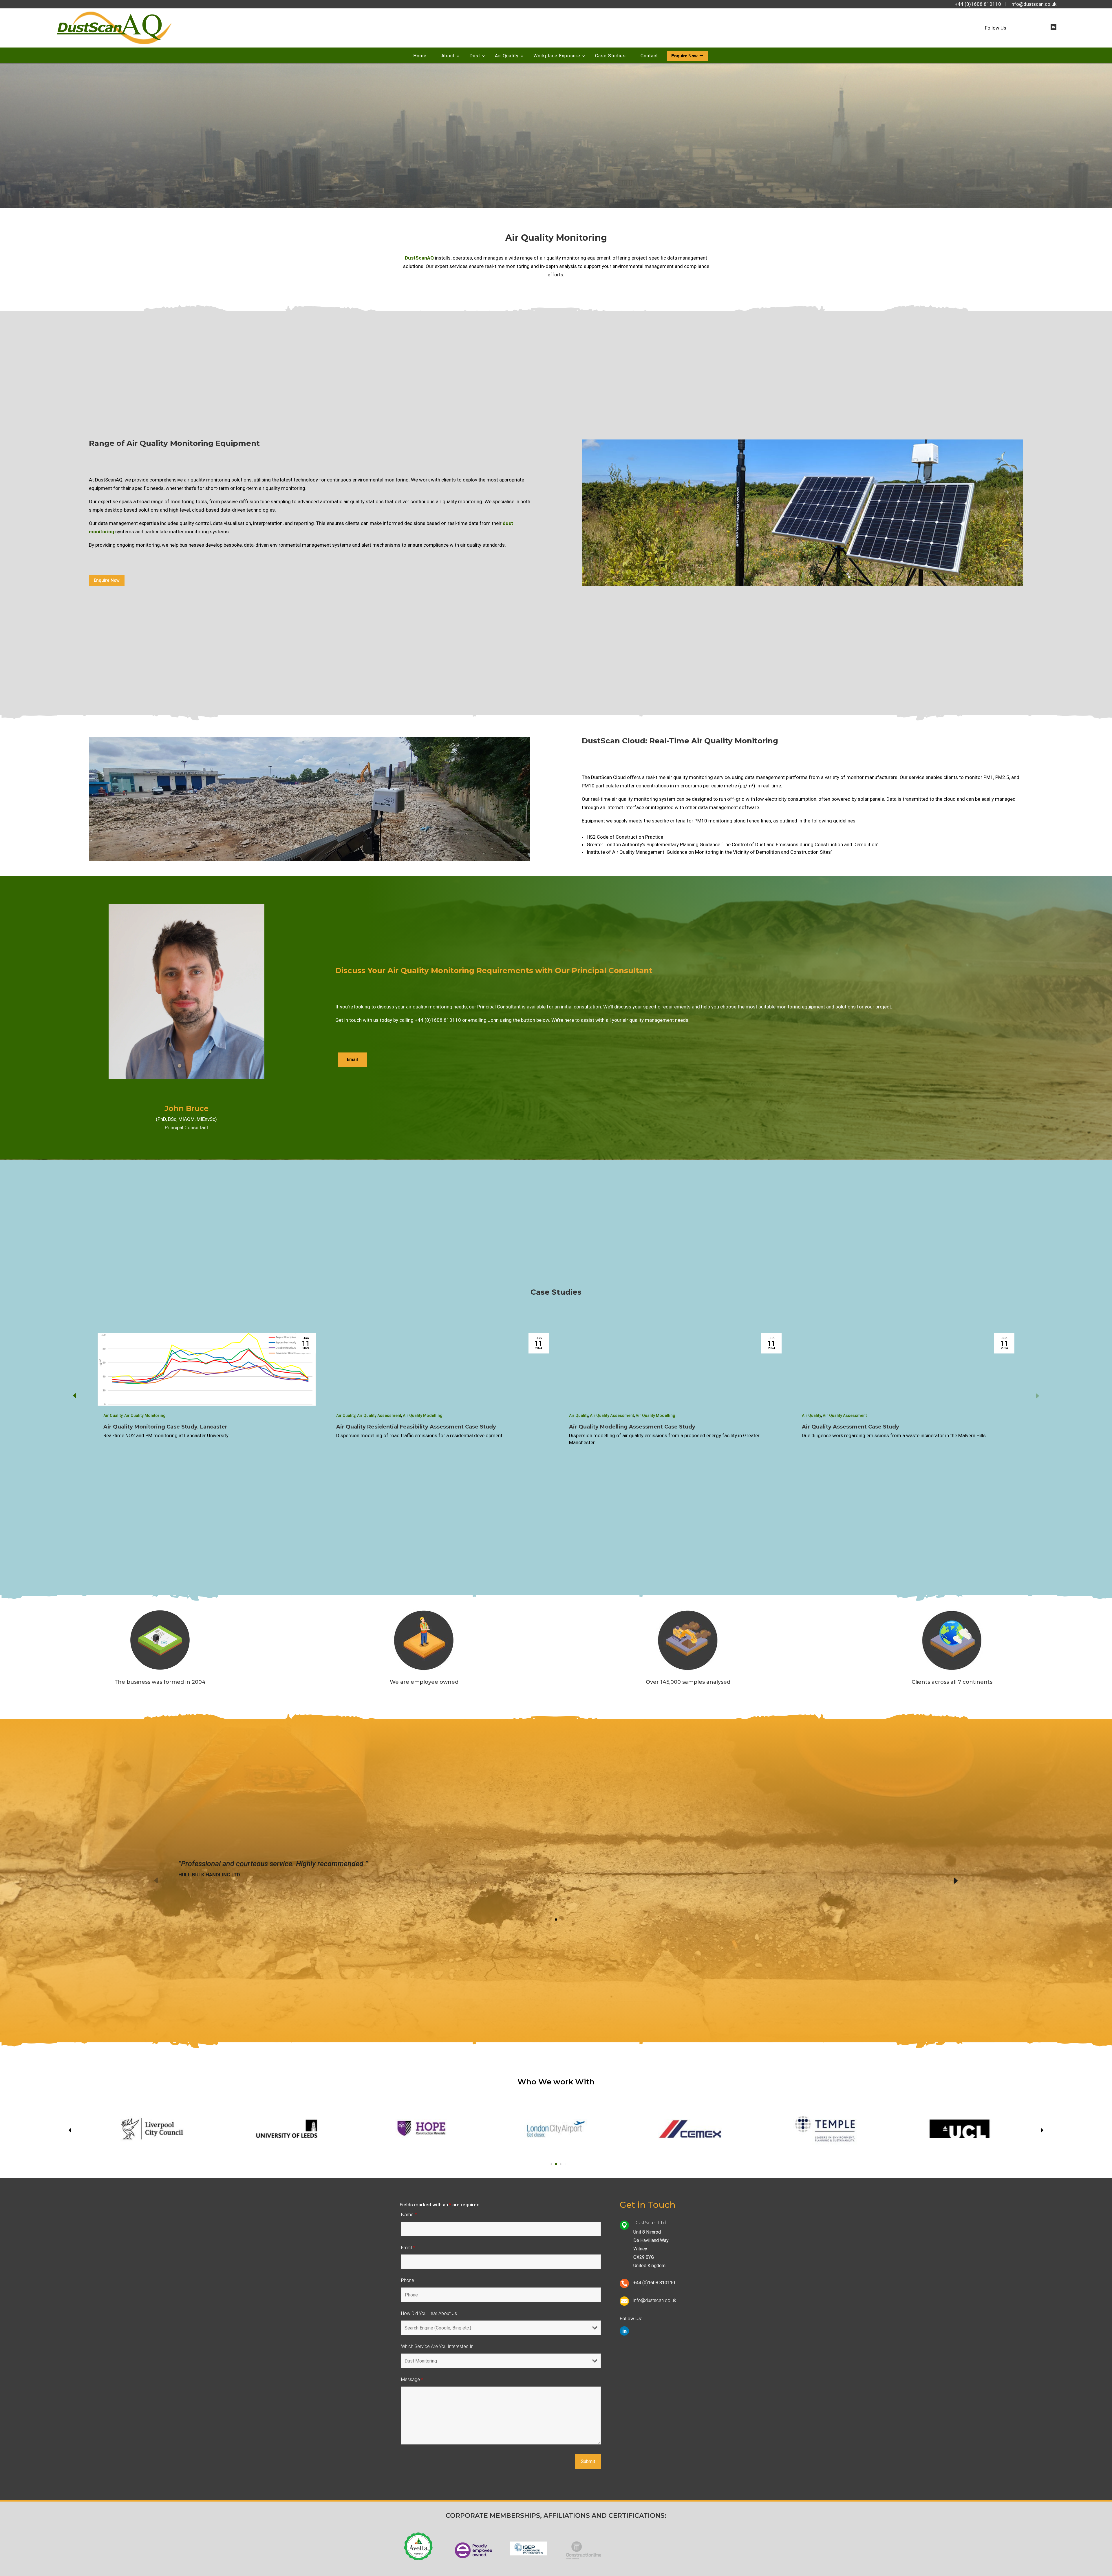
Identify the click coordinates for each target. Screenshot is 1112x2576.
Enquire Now (107, 580)
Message (412, 2379)
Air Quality (113, 1415)
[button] (1037, 1395)
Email (352, 1059)
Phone (408, 2280)
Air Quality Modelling (655, 1415)
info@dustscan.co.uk (1033, 4)
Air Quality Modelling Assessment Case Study (865, 1427)
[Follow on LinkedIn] (1054, 27)
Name (409, 2215)
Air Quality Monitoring (145, 1415)
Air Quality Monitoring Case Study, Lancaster (398, 1427)
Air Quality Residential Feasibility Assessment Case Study (649, 1427)
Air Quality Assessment (612, 1415)
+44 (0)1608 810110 (978, 4)
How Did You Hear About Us (429, 2313)
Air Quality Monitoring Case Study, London (162, 1427)
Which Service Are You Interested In (437, 2346)
